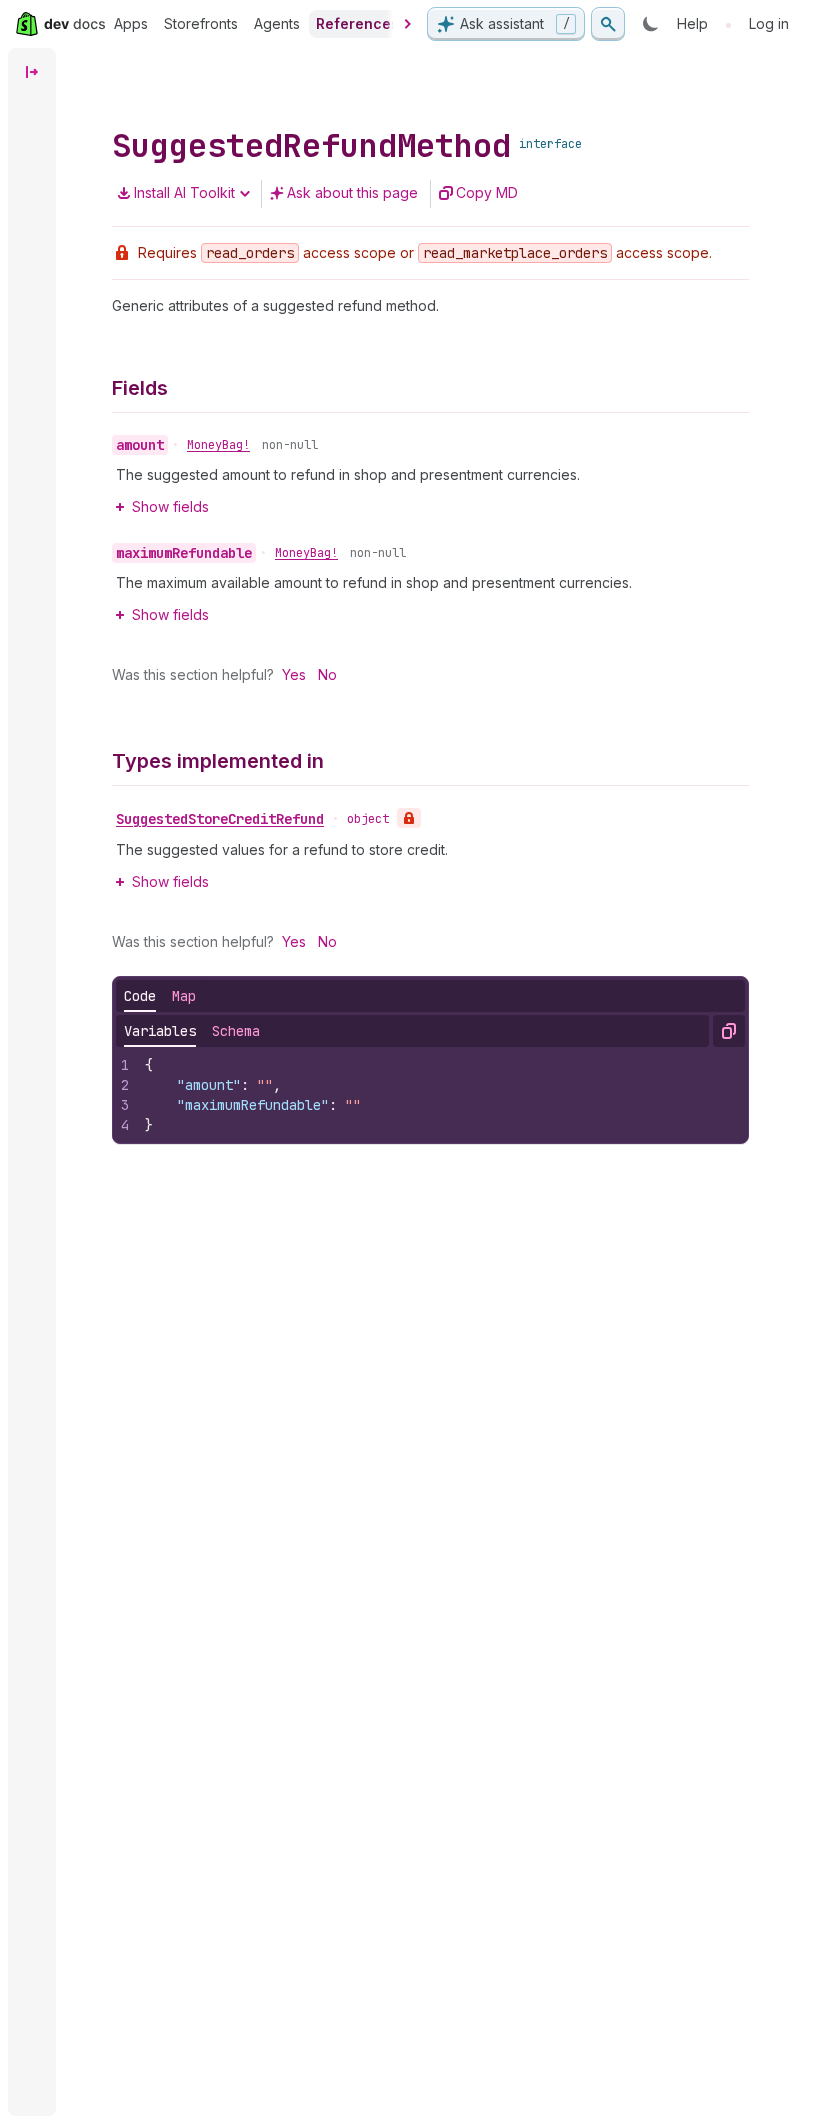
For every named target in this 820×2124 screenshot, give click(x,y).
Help (692, 23)
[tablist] (160, 996)
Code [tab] (140, 996)
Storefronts (201, 23)
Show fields (170, 506)
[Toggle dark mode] (651, 24)
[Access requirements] (409, 818)
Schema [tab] (236, 1031)
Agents (277, 23)
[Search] (608, 24)
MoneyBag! (218, 445)
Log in (769, 23)
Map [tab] (184, 996)
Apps (131, 23)
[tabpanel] (430, 1095)
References (357, 23)
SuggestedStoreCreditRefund (220, 819)
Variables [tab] (160, 1031)
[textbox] (440, 1095)
